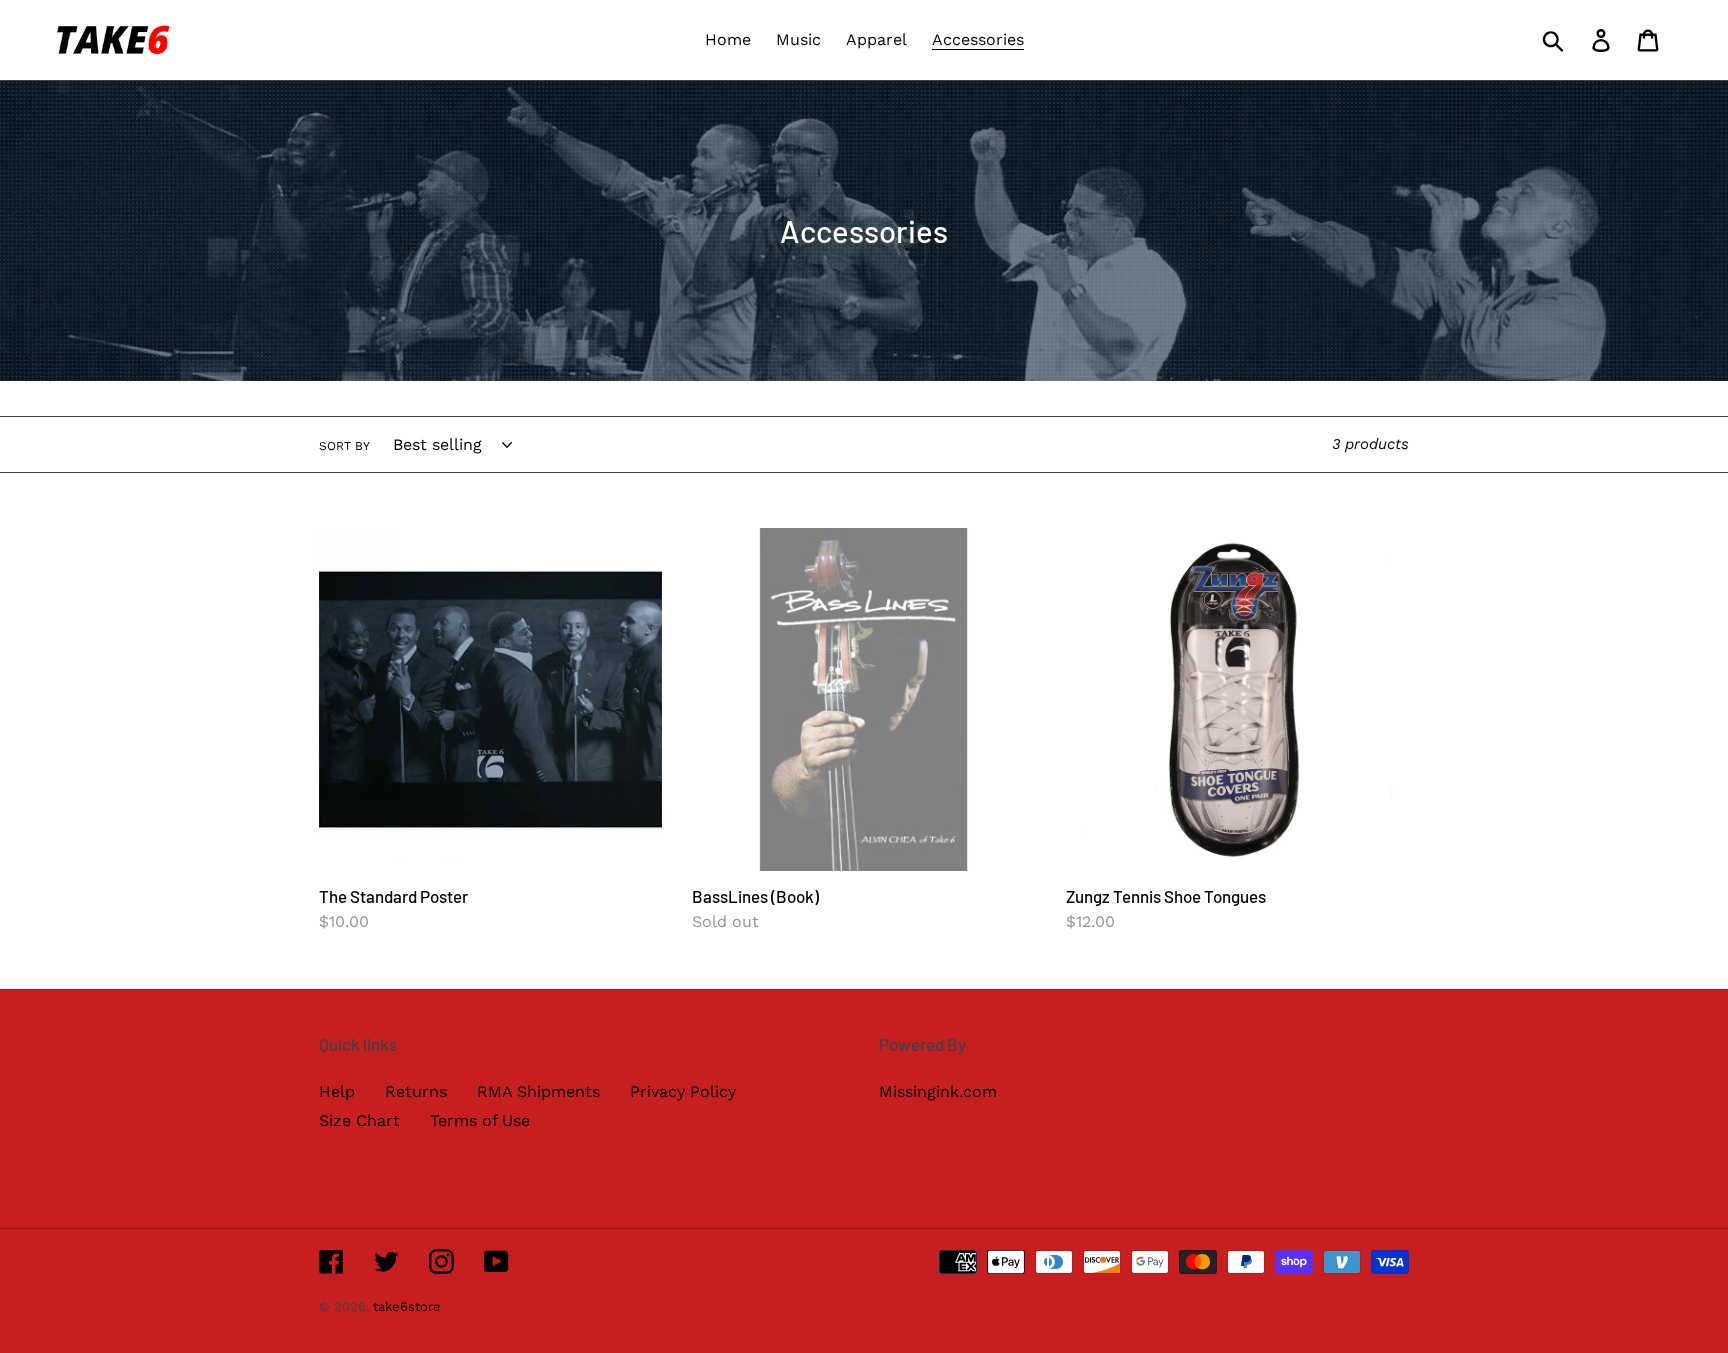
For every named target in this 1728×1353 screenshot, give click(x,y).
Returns (416, 1091)
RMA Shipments (538, 1091)
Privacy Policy (683, 1091)
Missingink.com (938, 1091)
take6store (407, 1306)
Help (337, 1091)
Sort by (344, 446)
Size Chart (359, 1120)
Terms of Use (480, 1120)
